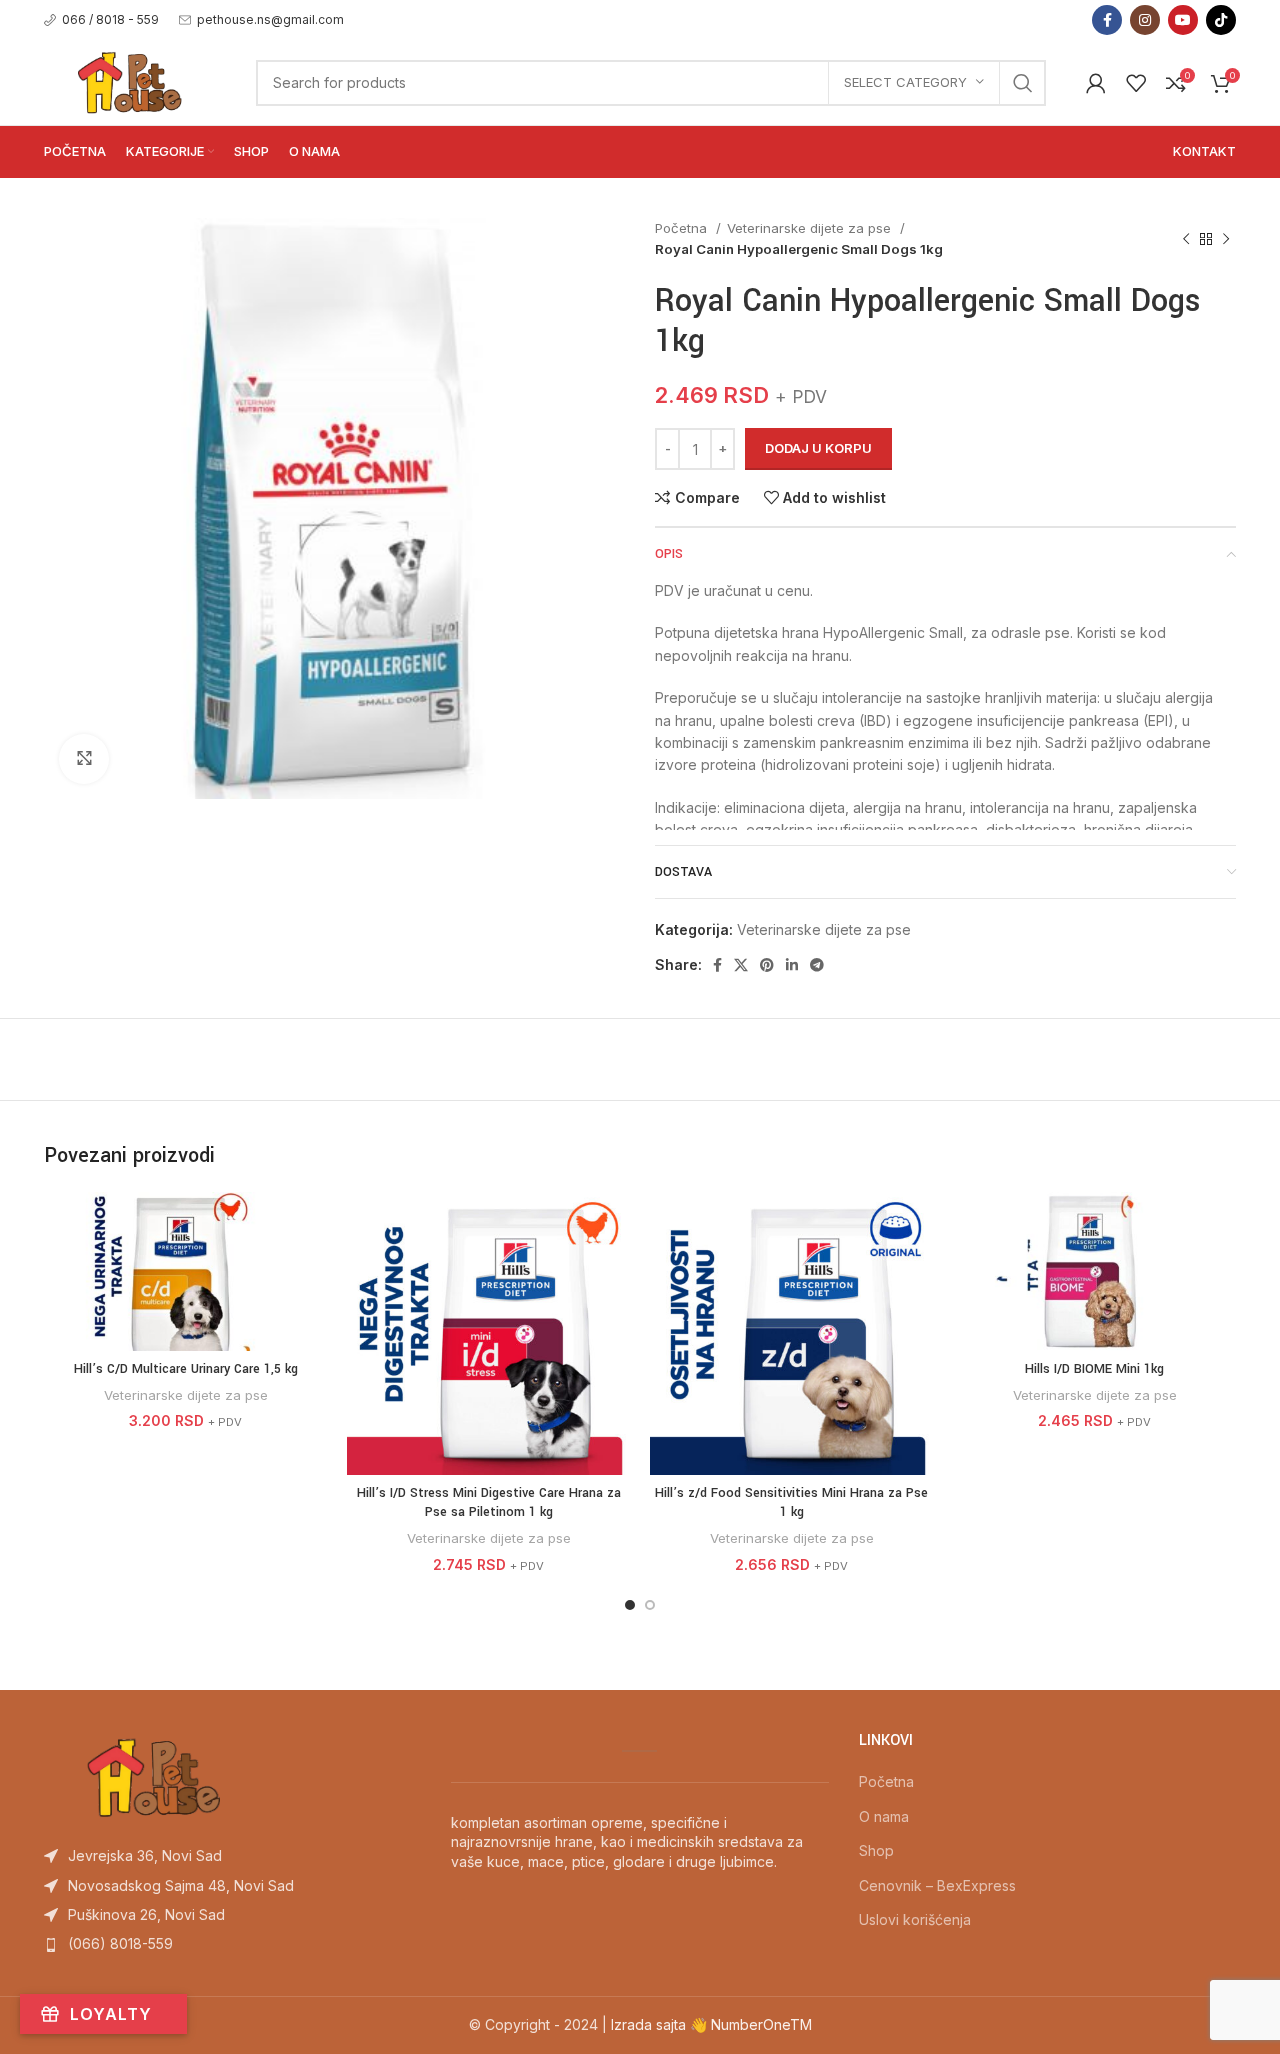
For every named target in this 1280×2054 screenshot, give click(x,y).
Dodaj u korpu (818, 448)
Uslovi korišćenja (915, 1919)
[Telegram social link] (817, 965)
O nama (884, 1816)
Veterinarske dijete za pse (811, 228)
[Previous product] (1186, 239)
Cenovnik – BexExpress (937, 1885)
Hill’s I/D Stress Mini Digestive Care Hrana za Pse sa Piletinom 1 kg (489, 1503)
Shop (876, 1850)
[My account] (1096, 83)
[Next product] (1226, 239)
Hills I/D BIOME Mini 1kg (1094, 1369)
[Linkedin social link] (792, 965)
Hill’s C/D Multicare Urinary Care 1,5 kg (186, 1369)
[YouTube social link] (1183, 20)
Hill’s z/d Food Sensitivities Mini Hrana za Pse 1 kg (791, 1503)
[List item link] (232, 1856)
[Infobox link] (101, 19)
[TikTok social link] (1221, 20)
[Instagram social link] (1145, 20)
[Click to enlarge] (84, 759)
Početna (683, 228)
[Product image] (488, 1333)
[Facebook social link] (1107, 20)
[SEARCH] (1023, 83)
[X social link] (741, 965)
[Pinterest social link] (767, 965)
